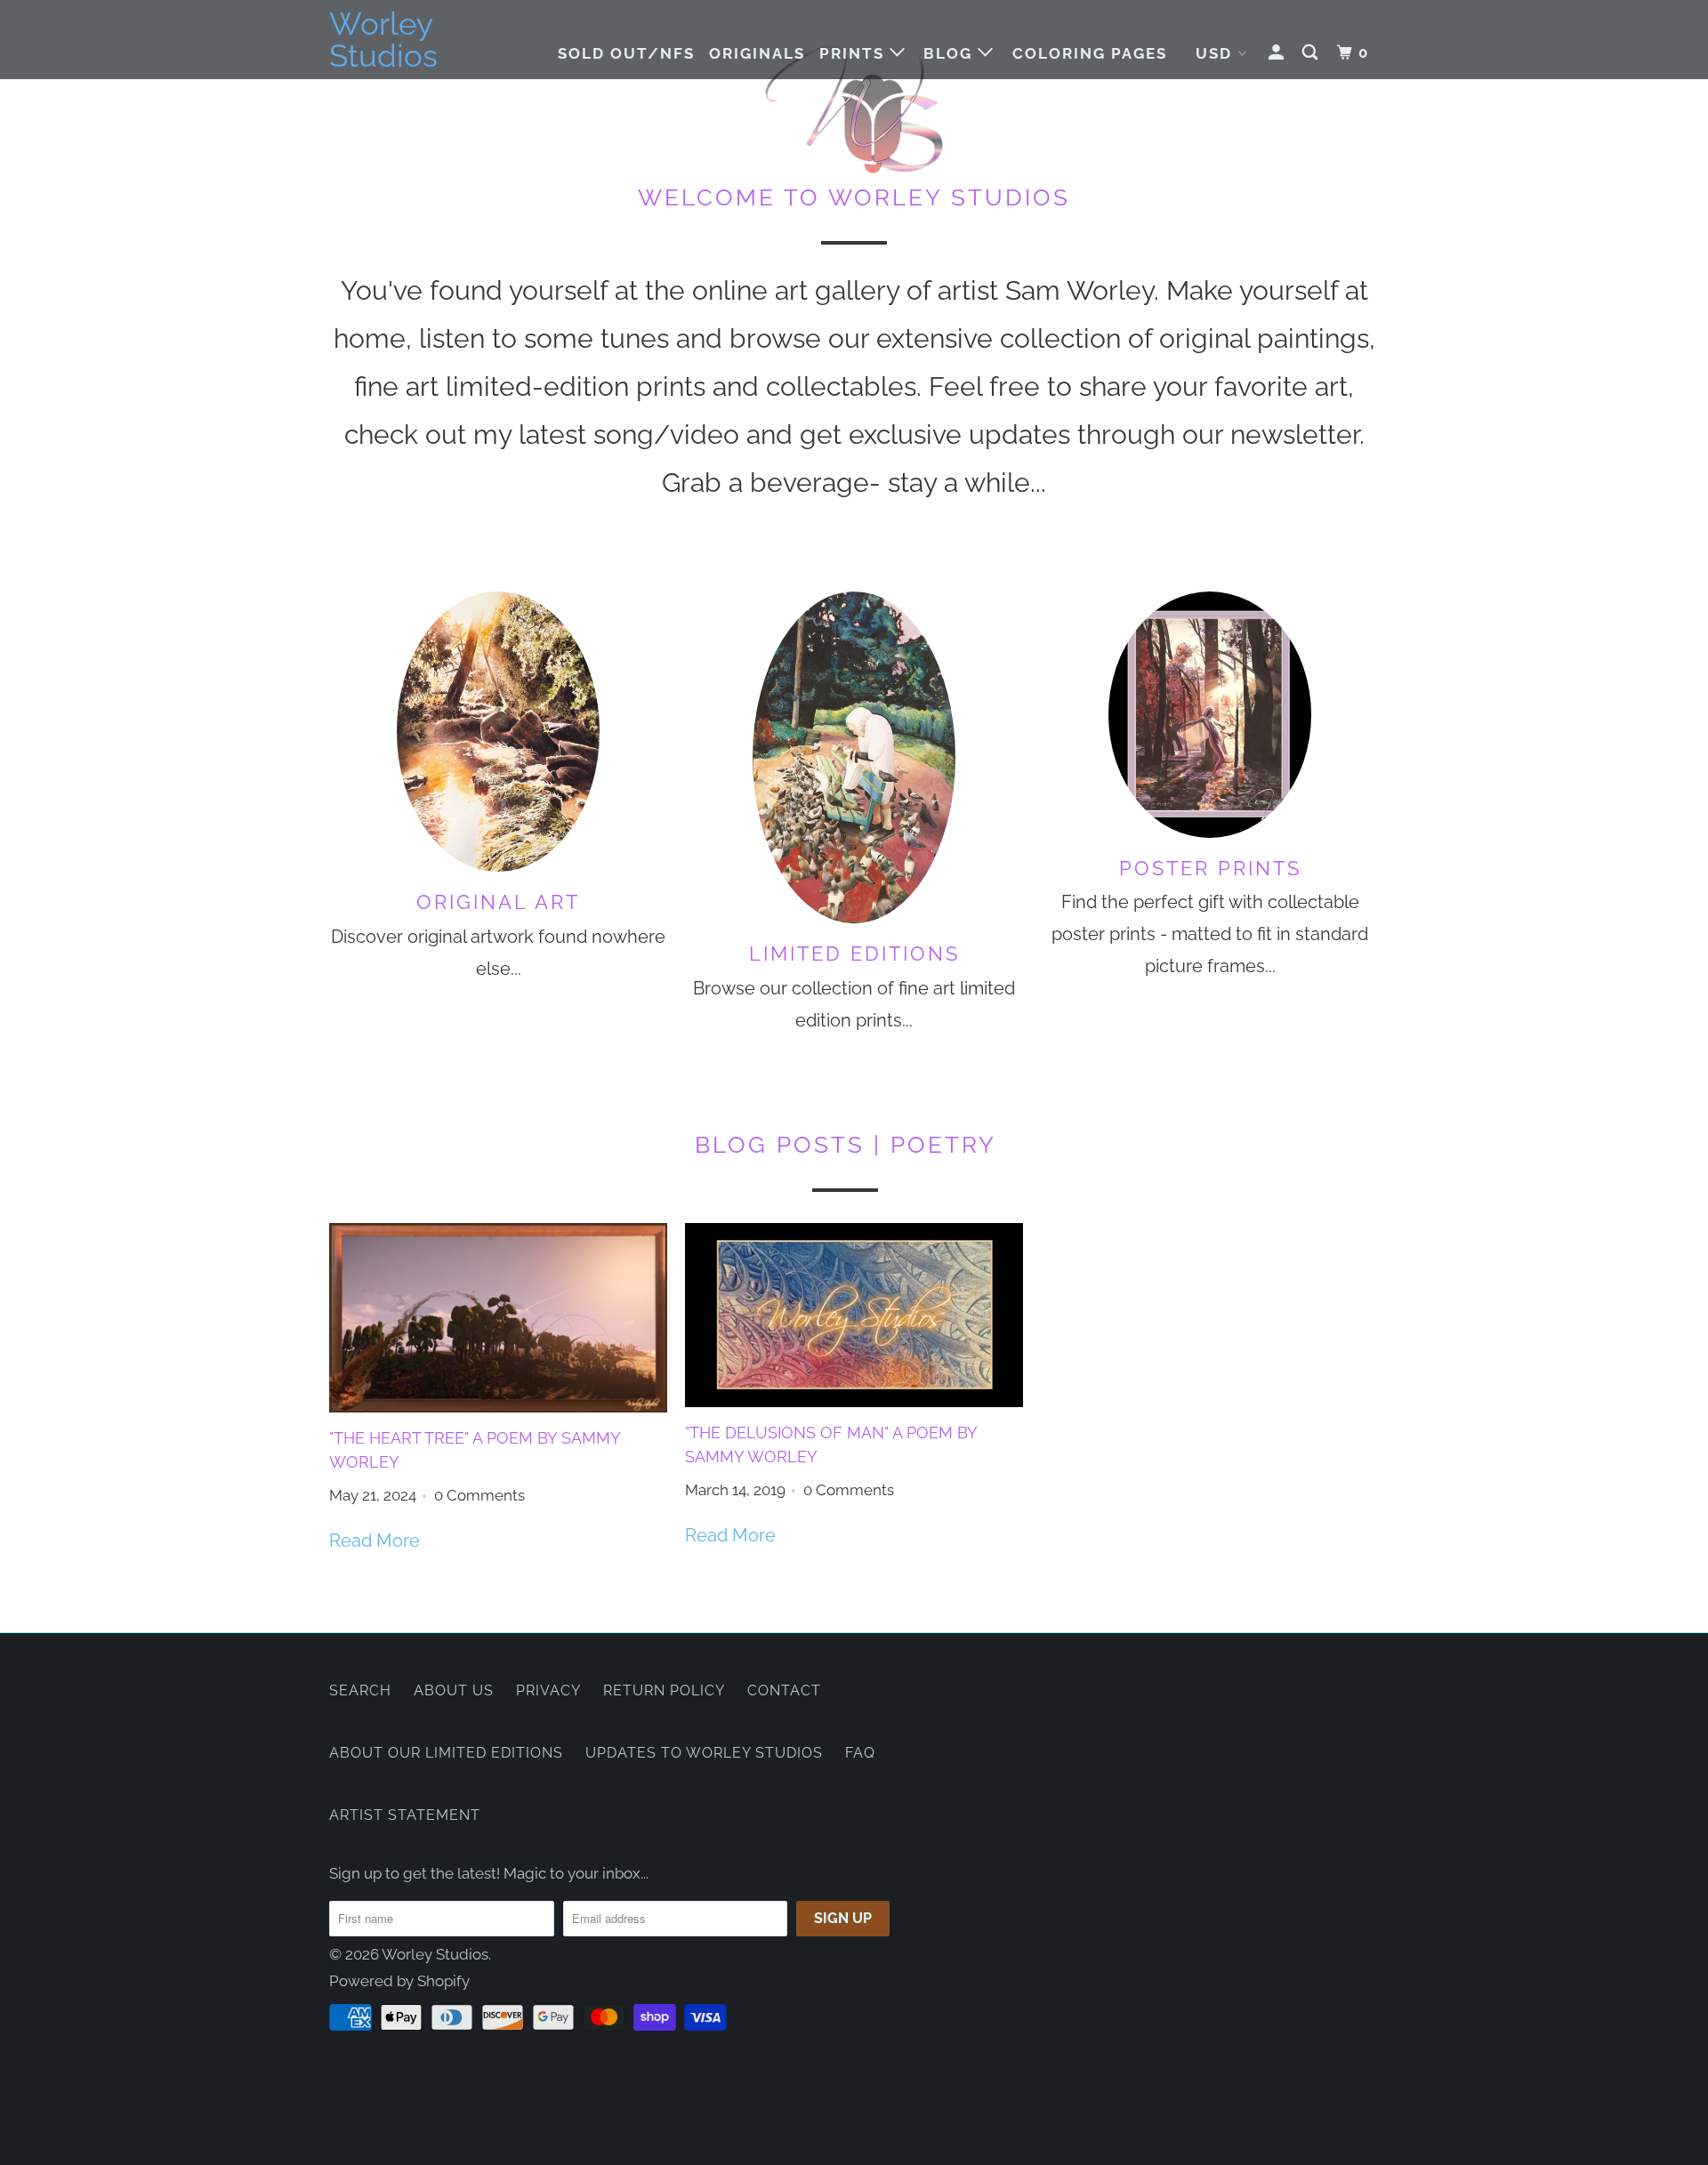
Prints (854, 53)
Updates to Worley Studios (704, 1753)
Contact (784, 1690)
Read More (375, 1541)
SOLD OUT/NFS (626, 53)
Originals (757, 53)
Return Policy (664, 1690)
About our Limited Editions (446, 1753)
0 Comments (479, 1495)
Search (360, 1690)
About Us (454, 1690)
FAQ (860, 1753)
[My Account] (1278, 53)
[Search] (1312, 53)
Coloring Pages (1090, 53)
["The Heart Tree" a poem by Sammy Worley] (498, 1318)
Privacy (548, 1690)
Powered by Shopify (399, 1981)
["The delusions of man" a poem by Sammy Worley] (854, 1315)
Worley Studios (383, 40)
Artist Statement (405, 1815)
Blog (951, 53)
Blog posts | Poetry (846, 1145)
